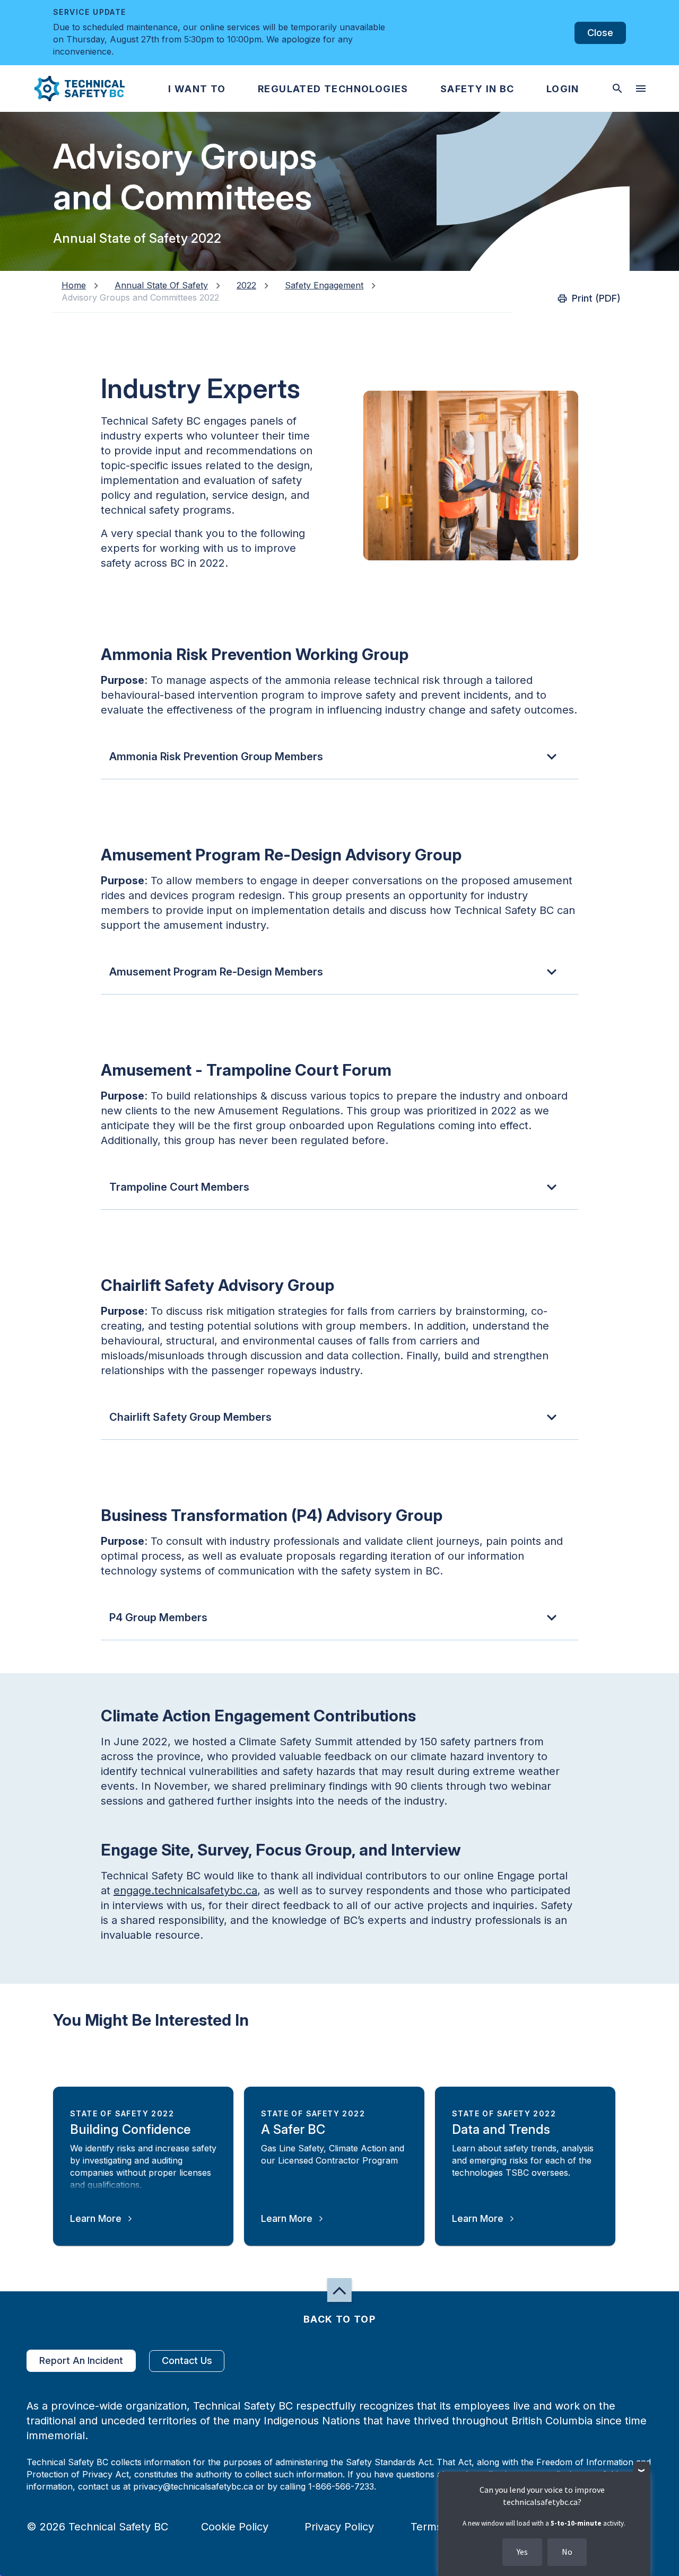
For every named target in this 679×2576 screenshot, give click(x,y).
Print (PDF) (596, 298)
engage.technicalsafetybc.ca (185, 1891)
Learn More (96, 2218)
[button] (71, 89)
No (567, 2552)
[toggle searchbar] (617, 89)
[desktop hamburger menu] (641, 89)
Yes (522, 2552)
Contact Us (187, 2360)
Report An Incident (81, 2360)
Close (600, 33)
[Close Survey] (642, 2470)
